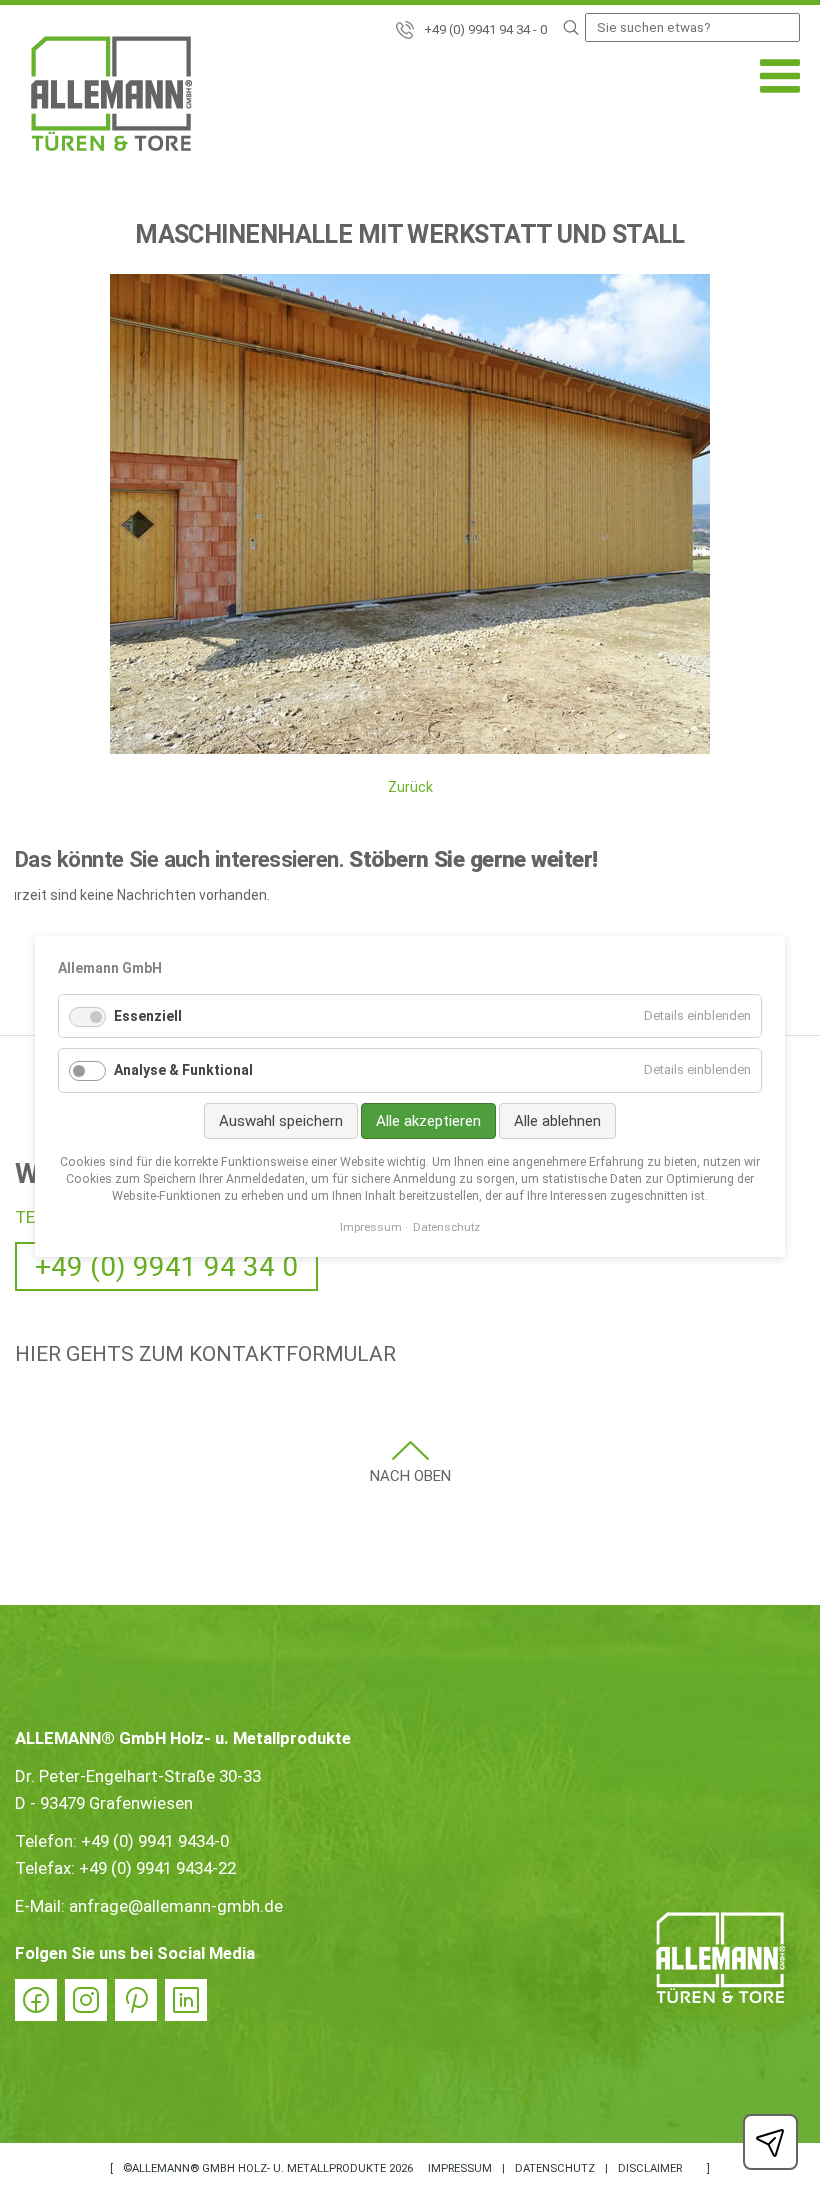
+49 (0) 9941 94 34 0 (166, 1266)
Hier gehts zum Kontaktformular (205, 1354)
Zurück (410, 787)
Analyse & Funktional (183, 1070)
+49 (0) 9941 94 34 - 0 (485, 29)
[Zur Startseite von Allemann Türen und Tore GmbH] (111, 97)
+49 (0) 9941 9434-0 (155, 1841)
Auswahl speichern (281, 1121)
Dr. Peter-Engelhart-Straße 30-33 (138, 1776)
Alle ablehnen (557, 1121)
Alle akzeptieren (428, 1121)
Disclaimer (650, 2168)
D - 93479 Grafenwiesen (104, 1803)
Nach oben (410, 1476)
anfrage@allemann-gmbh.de (176, 1906)
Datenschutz (555, 2168)
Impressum (460, 2168)
